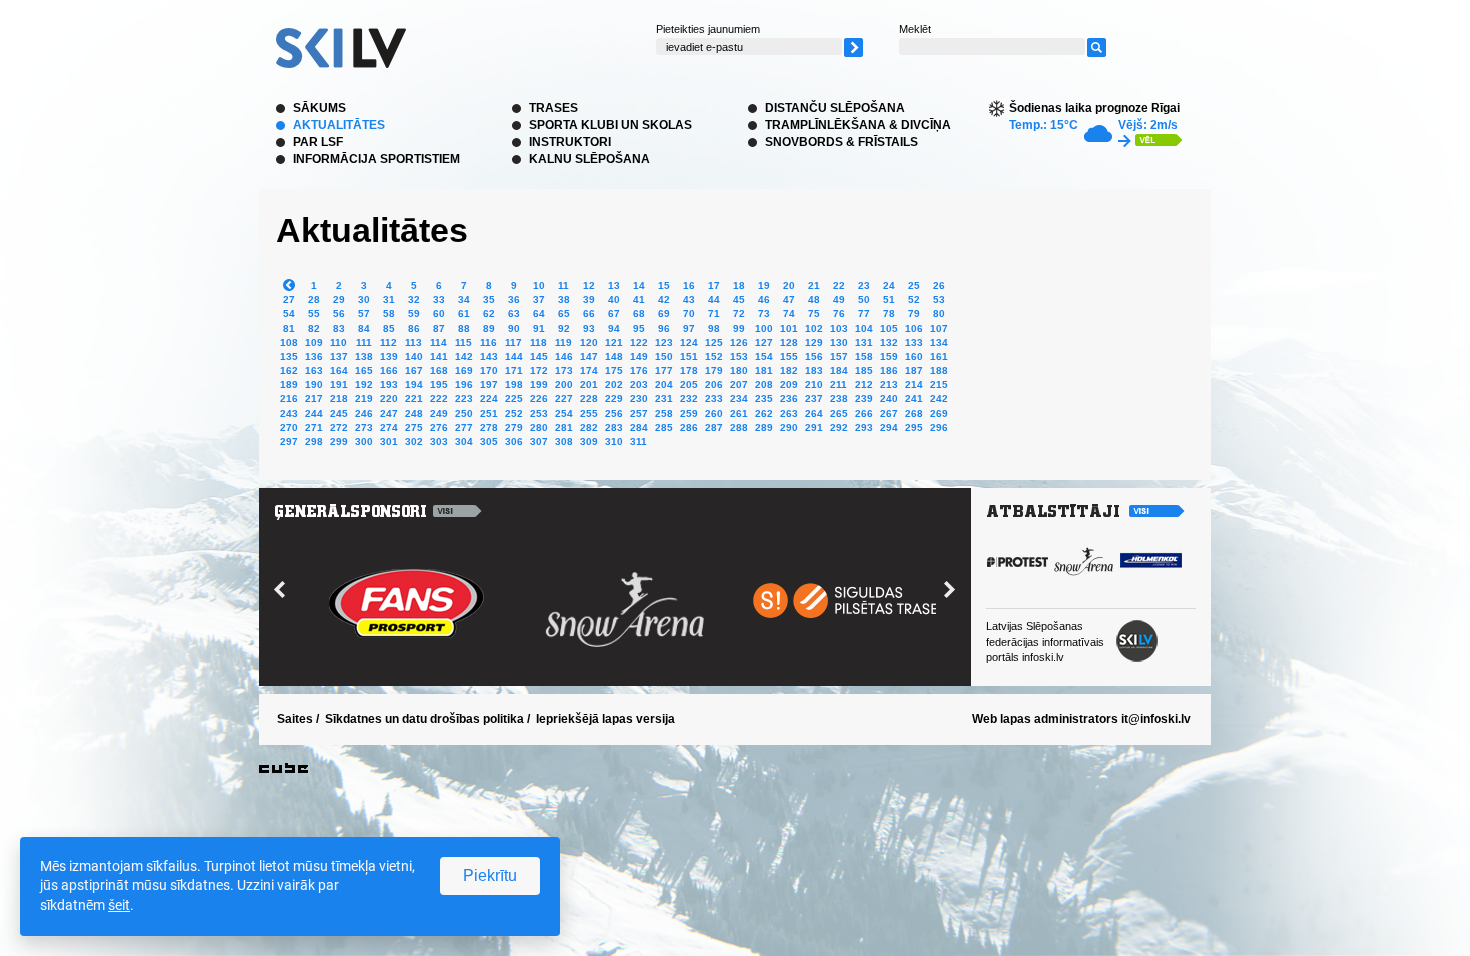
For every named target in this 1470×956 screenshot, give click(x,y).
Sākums (319, 108)
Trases (553, 108)
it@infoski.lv (1156, 719)
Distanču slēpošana (835, 108)
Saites (295, 719)
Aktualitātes (339, 125)
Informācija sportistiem (376, 159)
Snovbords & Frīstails (841, 142)
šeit (119, 905)
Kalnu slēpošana (589, 159)
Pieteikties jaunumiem (708, 29)
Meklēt (915, 29)
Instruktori (570, 142)
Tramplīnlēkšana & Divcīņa (858, 125)
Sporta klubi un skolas (610, 125)
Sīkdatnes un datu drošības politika (424, 719)
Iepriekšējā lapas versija (605, 719)
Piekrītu (490, 875)
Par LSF (318, 142)
